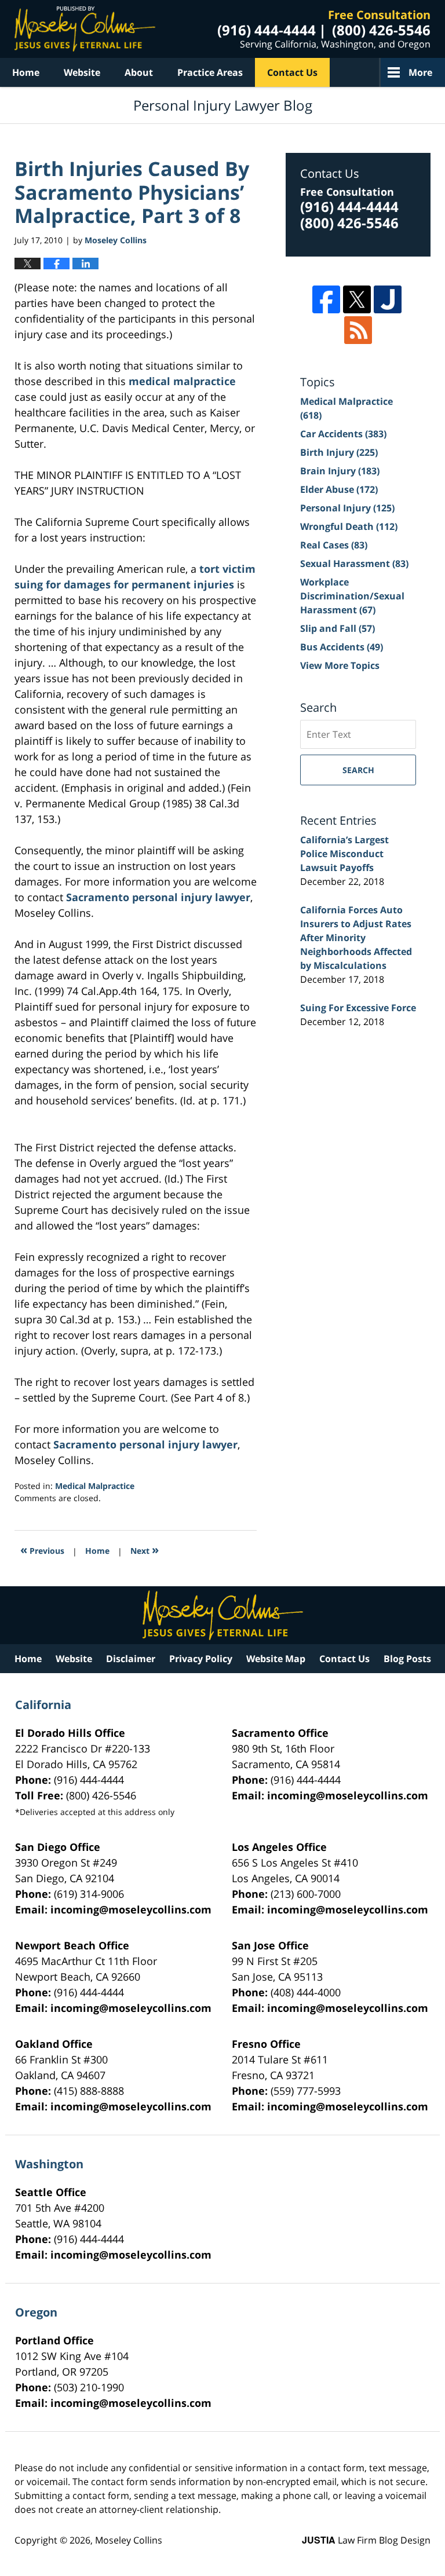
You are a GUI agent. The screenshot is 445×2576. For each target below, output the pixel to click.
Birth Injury (339, 452)
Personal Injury (347, 508)
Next (145, 1549)
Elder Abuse (339, 489)
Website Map (276, 1659)
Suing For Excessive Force (358, 1008)
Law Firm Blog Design (366, 2540)
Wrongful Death (349, 526)
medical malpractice (182, 381)
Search (358, 770)
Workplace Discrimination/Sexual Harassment (352, 596)
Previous (42, 1549)
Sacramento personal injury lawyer (158, 897)
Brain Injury (340, 471)
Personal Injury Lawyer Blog (85, 29)
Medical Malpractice (95, 1486)
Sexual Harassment (354, 563)
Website (82, 72)
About (139, 72)
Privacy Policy (201, 1659)
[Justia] (388, 299)
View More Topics (340, 665)
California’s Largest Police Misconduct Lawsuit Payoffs (344, 854)
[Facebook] (326, 299)
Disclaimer (131, 1659)
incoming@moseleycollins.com (348, 1795)
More (420, 72)
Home (26, 72)
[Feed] (358, 330)
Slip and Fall (338, 628)
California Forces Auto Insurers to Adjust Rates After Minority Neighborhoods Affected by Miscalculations (356, 938)
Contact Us (292, 72)
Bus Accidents (342, 647)
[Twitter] (357, 299)
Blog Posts (407, 1659)
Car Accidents (343, 434)
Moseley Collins (129, 2540)
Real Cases (334, 545)
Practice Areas (210, 72)
